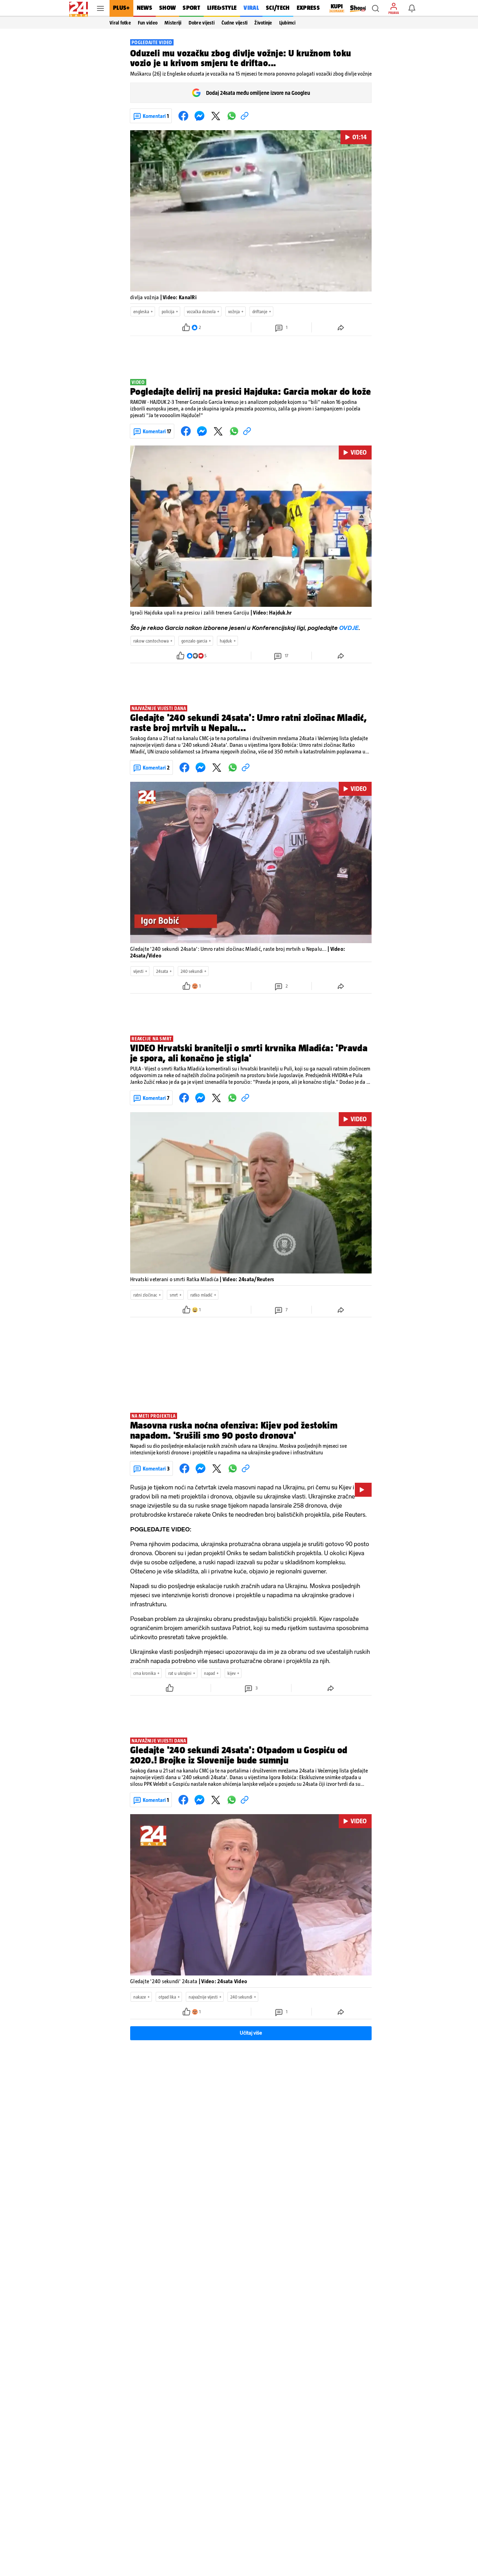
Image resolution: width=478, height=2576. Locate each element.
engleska (141, 312)
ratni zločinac (145, 1295)
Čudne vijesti (234, 23)
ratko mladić (201, 1295)
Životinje (263, 23)
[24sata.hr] (79, 8)
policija (168, 312)
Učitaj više (251, 2033)
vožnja (234, 312)
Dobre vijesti (202, 23)
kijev (231, 1673)
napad (209, 1673)
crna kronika (145, 1673)
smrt (174, 1295)
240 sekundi (192, 971)
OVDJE (349, 628)
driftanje (260, 312)
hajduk (226, 641)
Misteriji (173, 23)
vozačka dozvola (201, 312)
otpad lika (167, 1997)
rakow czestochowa (151, 641)
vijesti (138, 971)
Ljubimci (287, 23)
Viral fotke (120, 23)
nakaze (140, 1997)
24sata (162, 971)
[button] (375, 8)
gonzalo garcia (194, 641)
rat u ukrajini (180, 1673)
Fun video (148, 23)
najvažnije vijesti (203, 1997)
